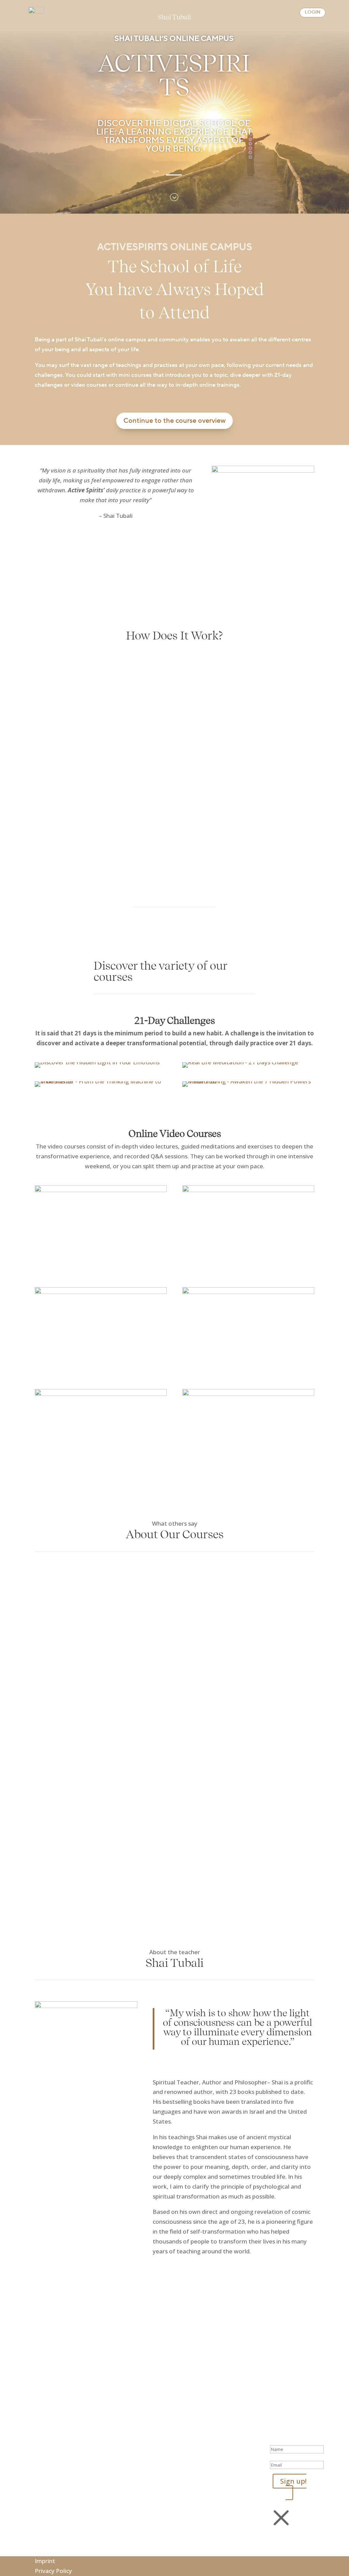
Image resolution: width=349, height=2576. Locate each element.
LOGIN (313, 12)
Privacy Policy (53, 2571)
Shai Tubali (174, 18)
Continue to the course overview (174, 421)
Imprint (45, 2561)
